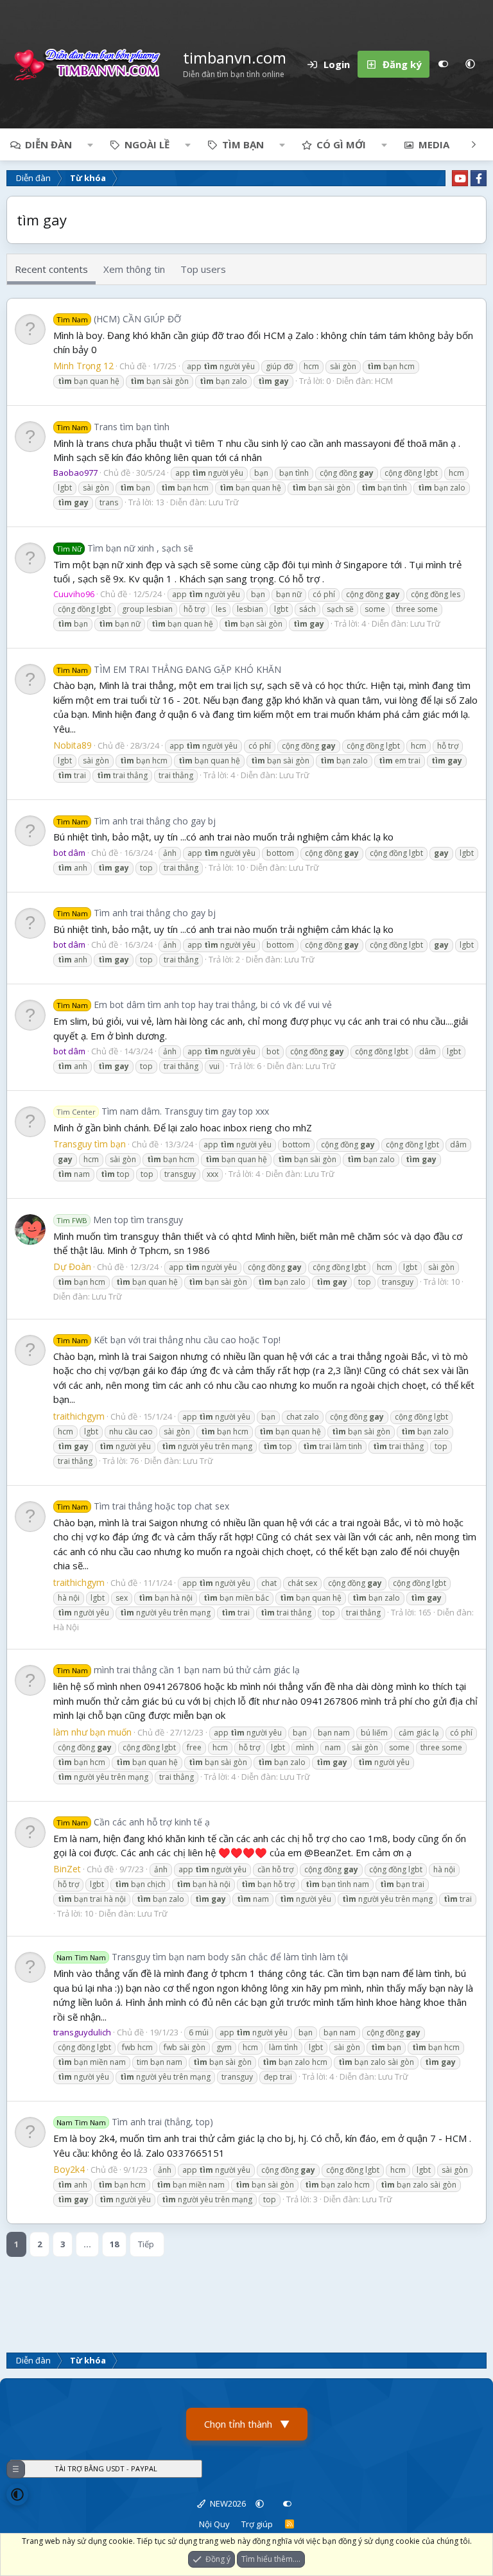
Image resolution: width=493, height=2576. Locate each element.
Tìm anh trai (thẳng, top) (135, 2122)
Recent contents (51, 269)
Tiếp (146, 2244)
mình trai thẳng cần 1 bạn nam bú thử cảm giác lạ (178, 1670)
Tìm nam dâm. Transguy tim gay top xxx (163, 1111)
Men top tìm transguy (120, 1220)
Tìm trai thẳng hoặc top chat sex (143, 1506)
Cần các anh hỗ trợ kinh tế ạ (133, 1822)
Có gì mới (341, 144)
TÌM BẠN (243, 144)
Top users (203, 269)
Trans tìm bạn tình (113, 427)
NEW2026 (227, 2503)
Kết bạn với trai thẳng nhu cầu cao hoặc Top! (169, 1340)
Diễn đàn (48, 144)
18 (114, 2244)
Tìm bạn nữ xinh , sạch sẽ (125, 548)
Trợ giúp (257, 2524)
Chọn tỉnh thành (247, 2424)
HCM (384, 381)
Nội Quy (214, 2524)
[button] (470, 64)
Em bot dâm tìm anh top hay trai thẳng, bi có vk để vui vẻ (194, 1005)
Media (434, 144)
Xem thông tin (134, 269)
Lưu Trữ (224, 502)
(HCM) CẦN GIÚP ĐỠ (119, 319)
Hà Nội (66, 1627)
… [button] (87, 2244)
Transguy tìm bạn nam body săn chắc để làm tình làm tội (202, 1957)
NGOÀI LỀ (147, 144)
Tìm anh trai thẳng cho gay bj (136, 821)
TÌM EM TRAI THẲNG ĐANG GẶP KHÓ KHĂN (169, 669)
